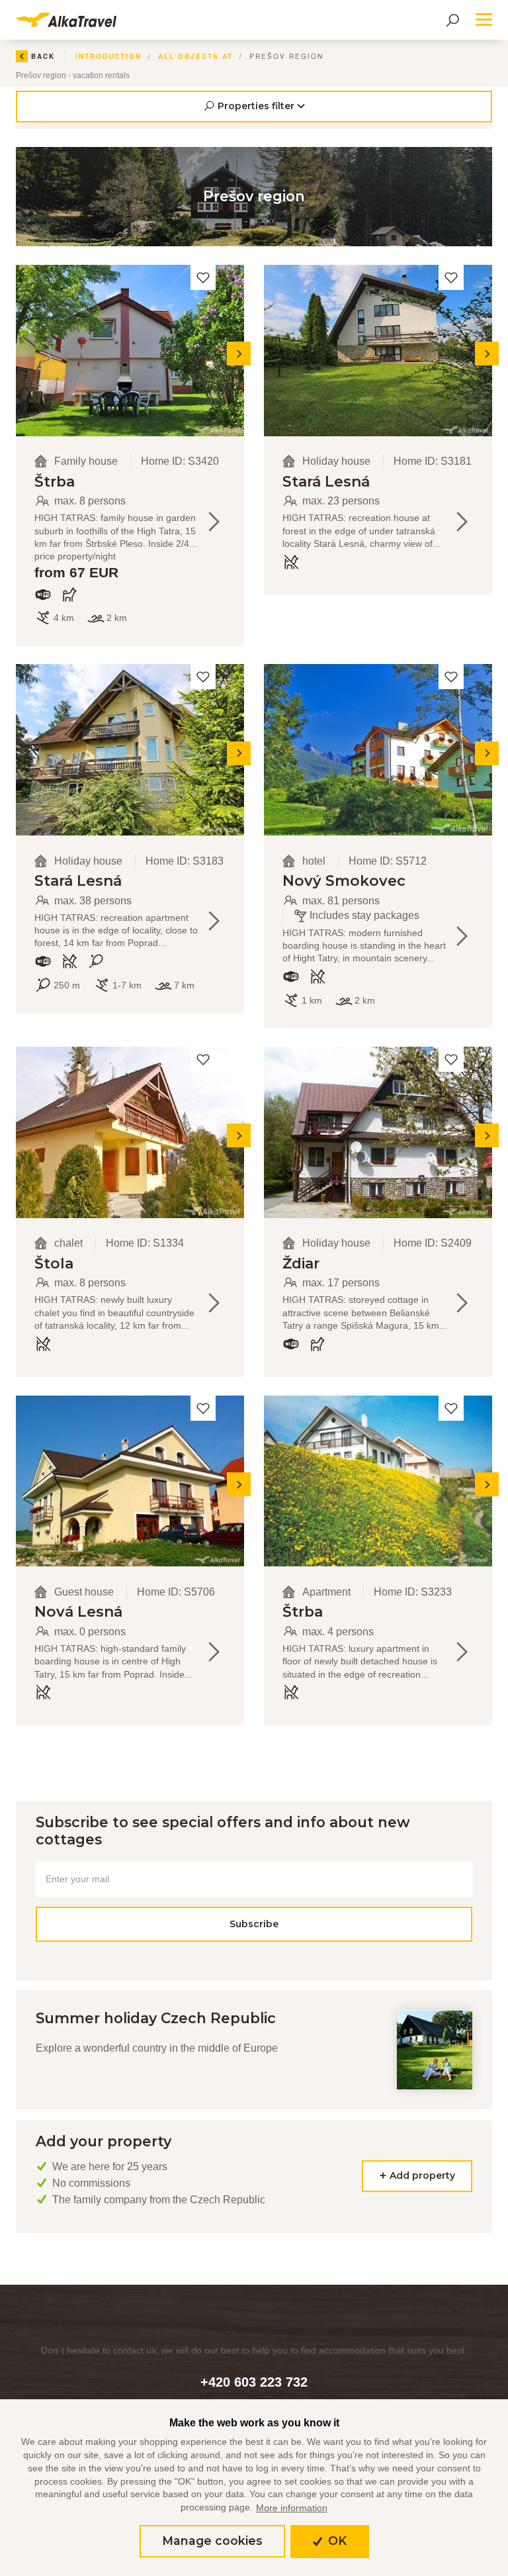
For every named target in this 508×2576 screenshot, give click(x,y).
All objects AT (195, 56)
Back (43, 56)
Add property (421, 2175)
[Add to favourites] (203, 277)
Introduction (108, 56)
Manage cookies (212, 2541)
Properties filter (256, 106)
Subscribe (254, 1924)
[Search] (452, 20)
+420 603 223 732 (254, 2382)
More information (292, 2508)
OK (335, 2541)
